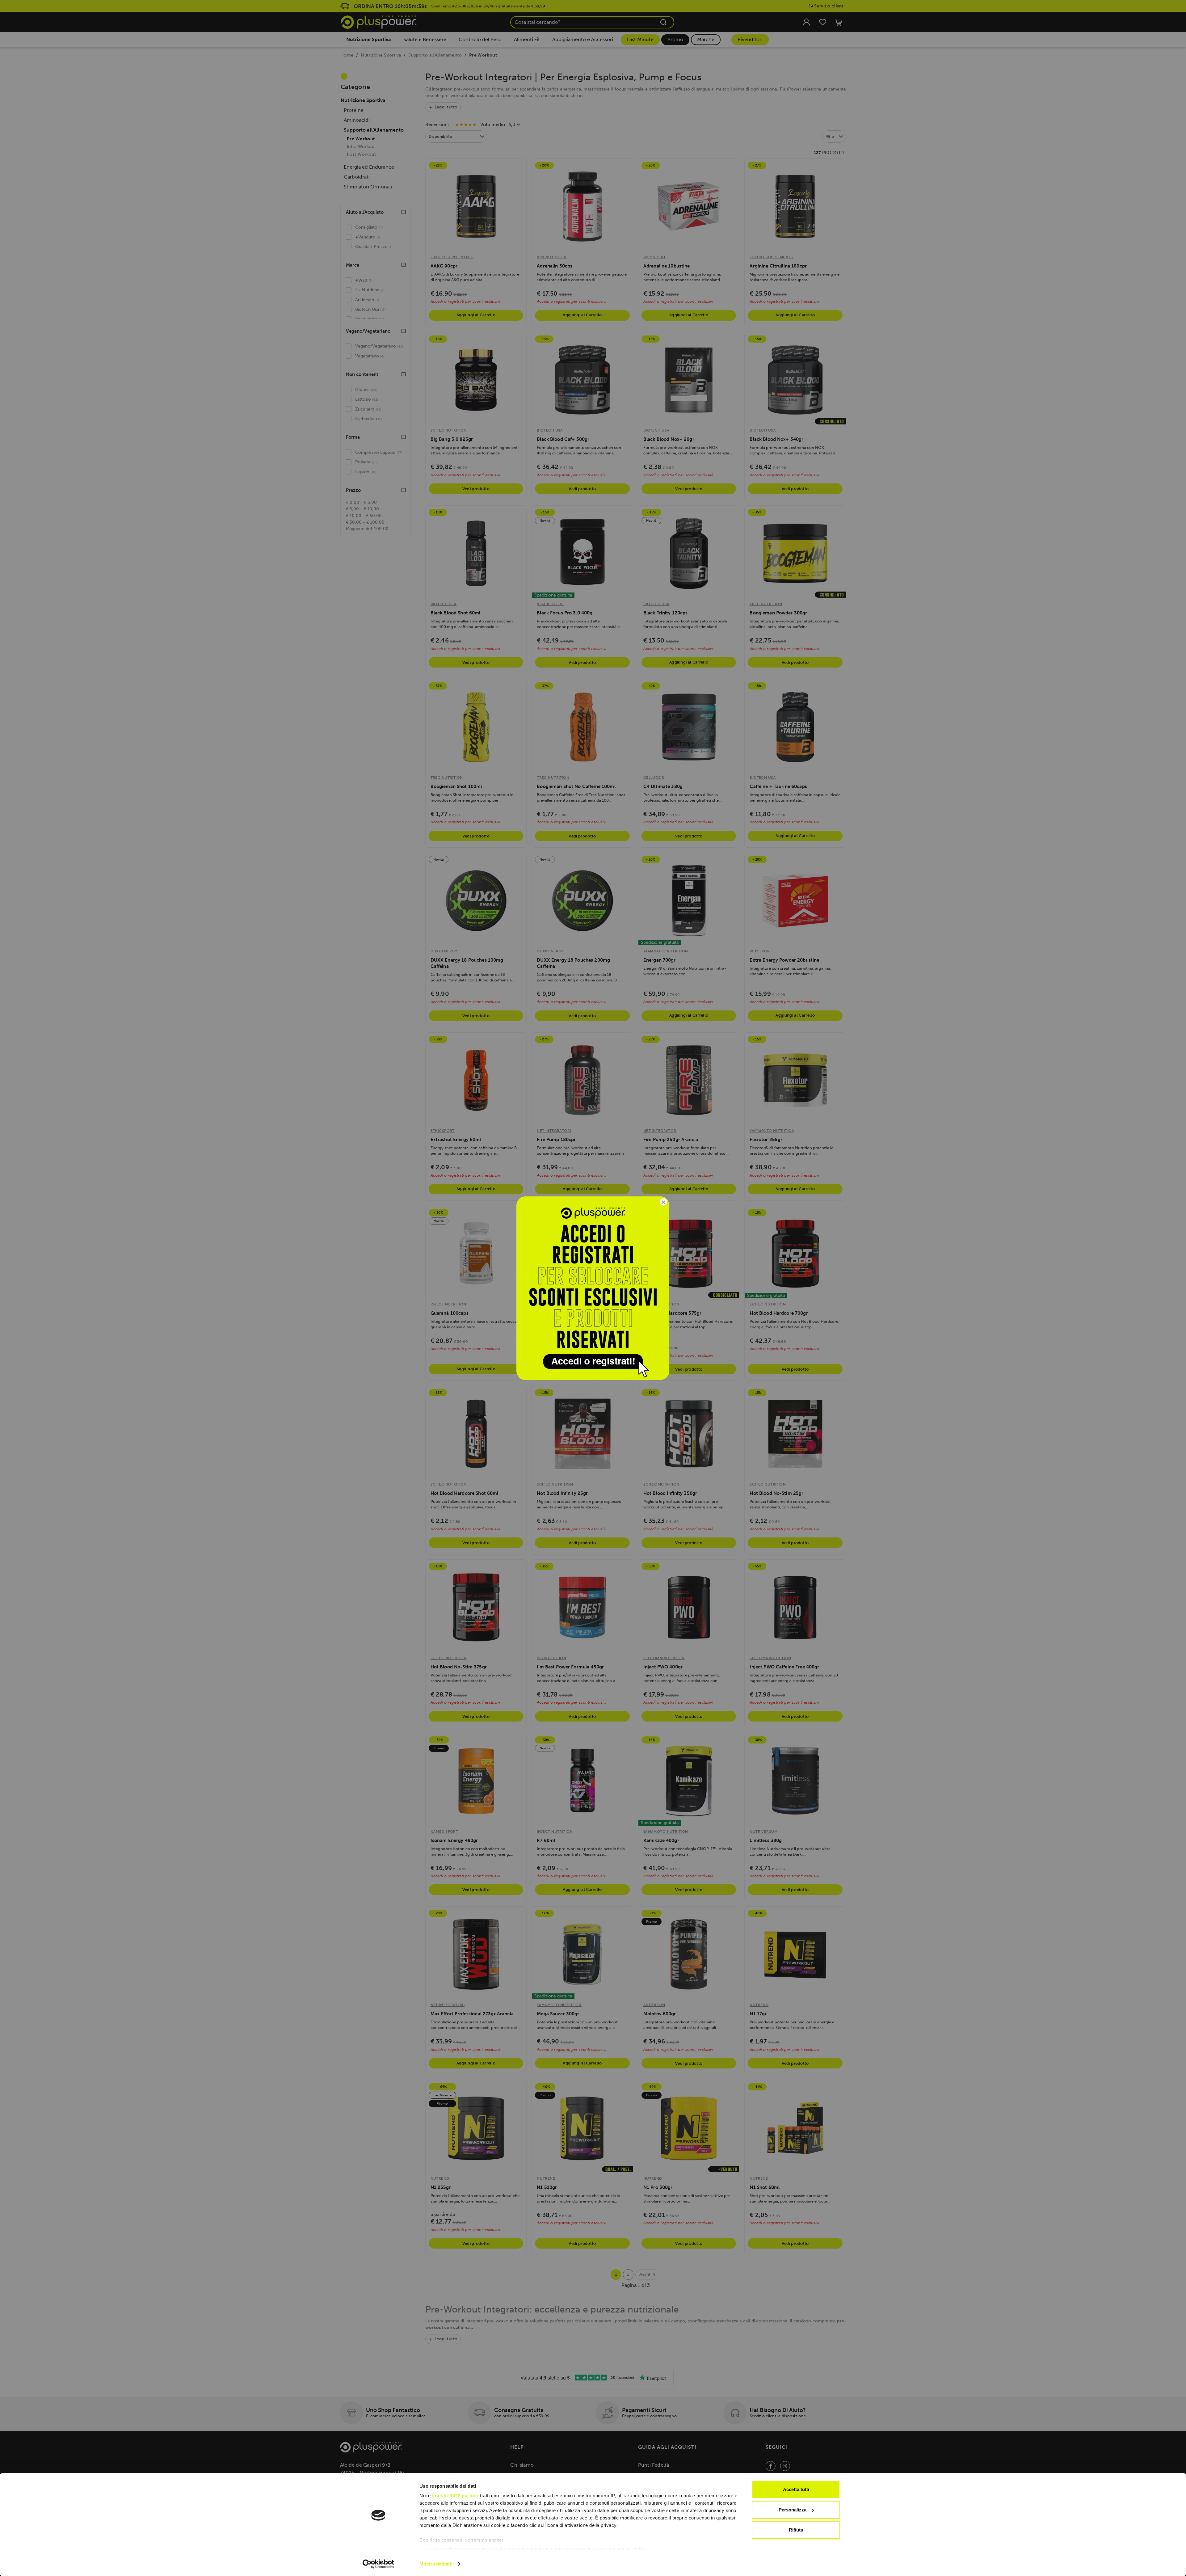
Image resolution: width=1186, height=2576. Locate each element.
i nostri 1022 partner (455, 2496)
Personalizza (793, 2510)
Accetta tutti (796, 2489)
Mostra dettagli (436, 2564)
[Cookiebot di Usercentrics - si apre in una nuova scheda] (379, 2564)
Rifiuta (796, 2530)
